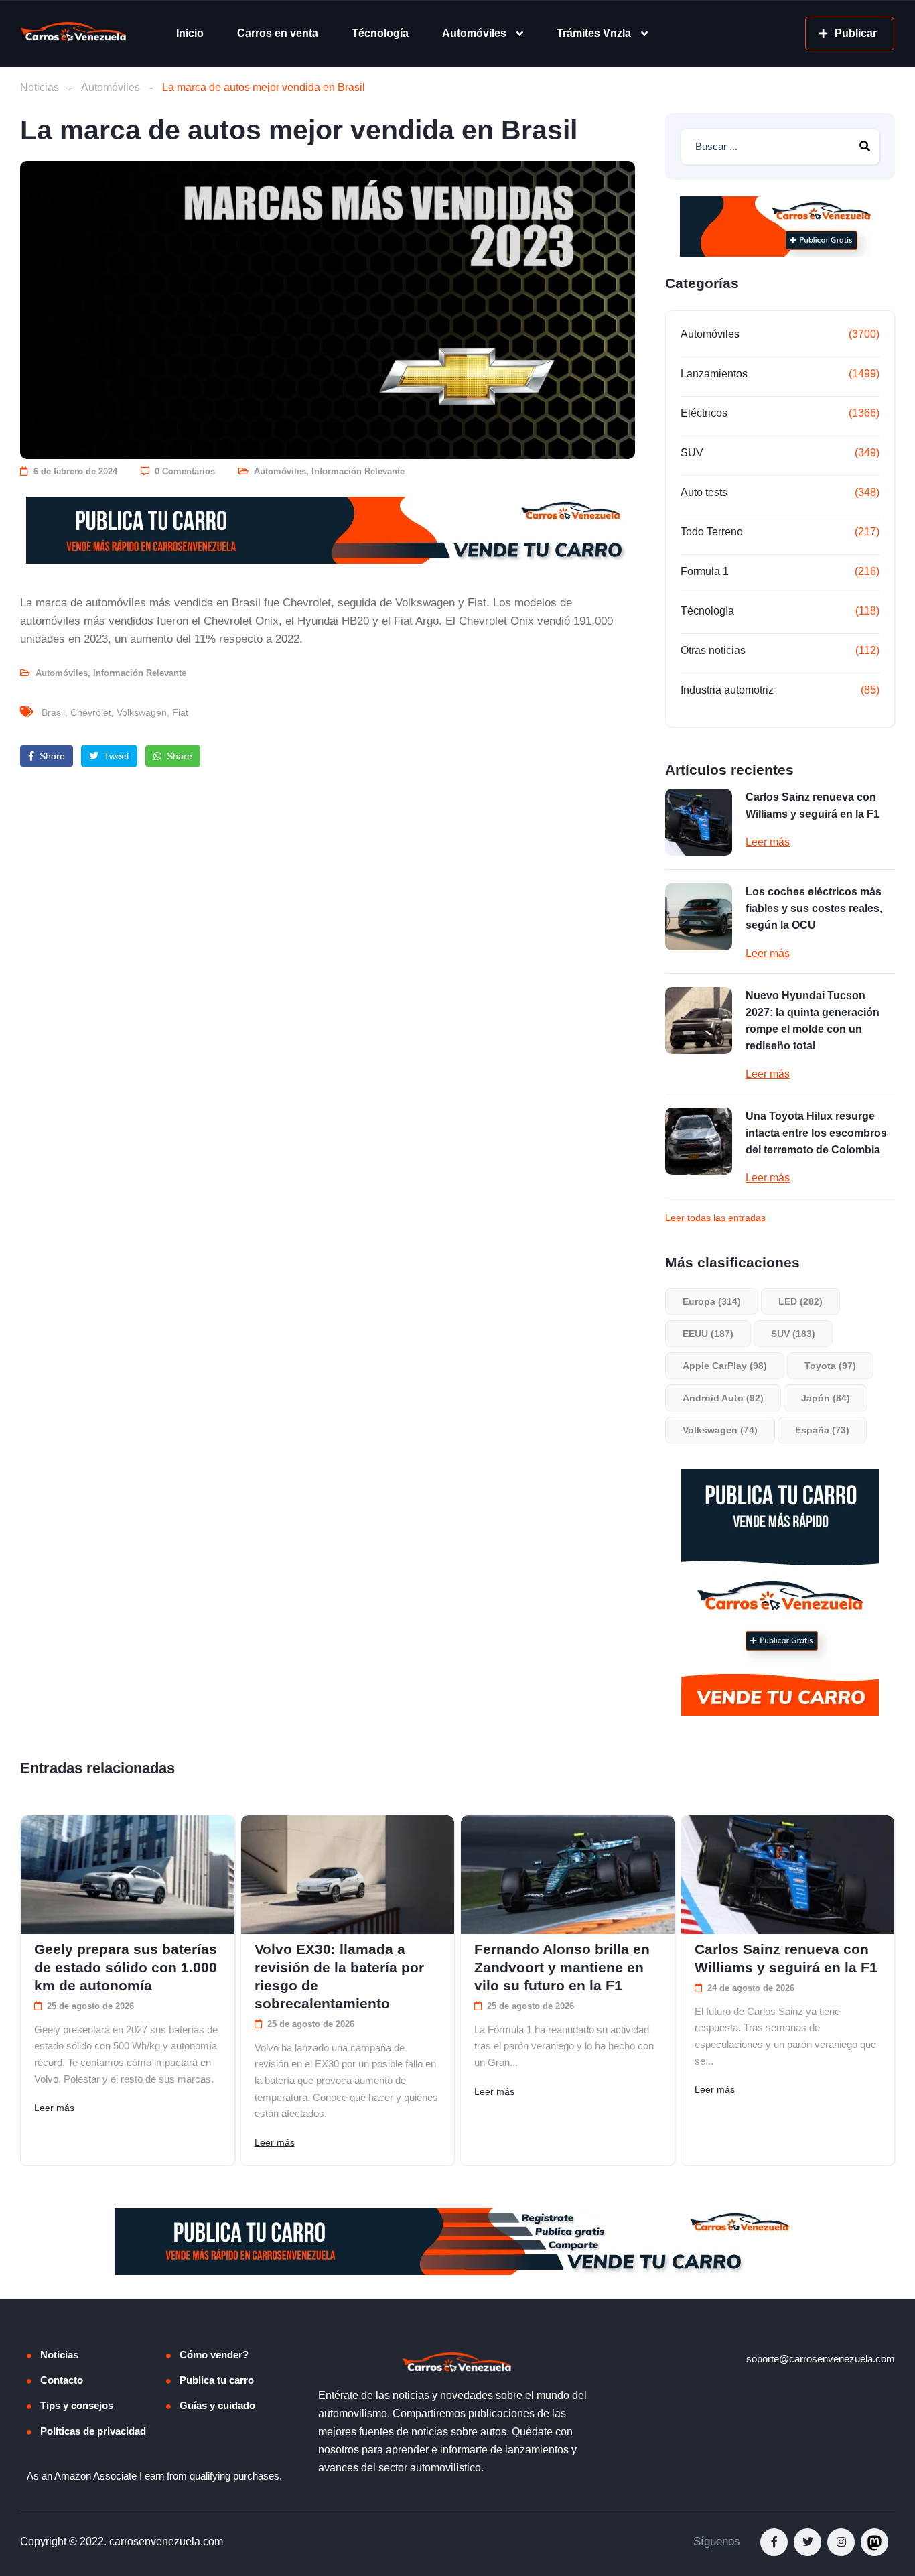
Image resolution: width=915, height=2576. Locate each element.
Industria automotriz (727, 690)
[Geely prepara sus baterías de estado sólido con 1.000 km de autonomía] (128, 1875)
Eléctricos (704, 413)
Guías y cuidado (217, 2405)
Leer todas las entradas (715, 1218)
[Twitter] (807, 2542)
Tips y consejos (77, 2405)
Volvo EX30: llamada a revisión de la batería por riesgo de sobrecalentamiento (339, 1976)
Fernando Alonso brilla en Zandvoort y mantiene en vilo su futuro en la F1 (562, 1967)
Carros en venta (278, 33)
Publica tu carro (217, 2380)
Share (51, 756)
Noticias (40, 87)
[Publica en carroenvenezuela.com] (328, 530)
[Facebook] (774, 2542)
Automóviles (474, 33)
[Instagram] (841, 2542)
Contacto (62, 2380)
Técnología (380, 33)
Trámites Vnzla (594, 33)
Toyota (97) (830, 1366)
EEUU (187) (708, 1334)
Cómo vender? (214, 2355)
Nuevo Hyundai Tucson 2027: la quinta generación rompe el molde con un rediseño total (813, 1021)
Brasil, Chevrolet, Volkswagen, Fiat (115, 712)
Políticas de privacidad (93, 2431)
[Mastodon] (874, 2542)
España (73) (822, 1430)
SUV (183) (793, 1334)
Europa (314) (712, 1301)
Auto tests (704, 492)
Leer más (768, 842)
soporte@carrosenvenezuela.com (821, 2359)
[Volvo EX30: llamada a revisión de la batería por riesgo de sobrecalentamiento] (348, 1875)
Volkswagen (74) (720, 1430)
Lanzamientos (714, 374)
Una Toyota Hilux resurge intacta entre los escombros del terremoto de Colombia (816, 1133)
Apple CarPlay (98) (725, 1366)
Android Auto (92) (723, 1398)
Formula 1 (705, 571)
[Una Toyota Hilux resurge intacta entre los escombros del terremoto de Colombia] (699, 1141)
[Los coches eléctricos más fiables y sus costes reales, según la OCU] (699, 917)
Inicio (190, 33)
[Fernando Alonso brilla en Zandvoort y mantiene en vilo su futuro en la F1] (568, 1875)
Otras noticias (713, 650)
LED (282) (800, 1301)
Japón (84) (826, 1398)
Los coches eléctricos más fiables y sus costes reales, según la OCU (814, 908)
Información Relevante (358, 471)
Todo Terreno (712, 532)
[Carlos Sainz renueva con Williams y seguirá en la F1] (699, 822)
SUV (692, 453)
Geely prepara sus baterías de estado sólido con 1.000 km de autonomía (126, 1967)
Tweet (115, 756)
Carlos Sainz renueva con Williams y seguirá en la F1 (813, 806)
